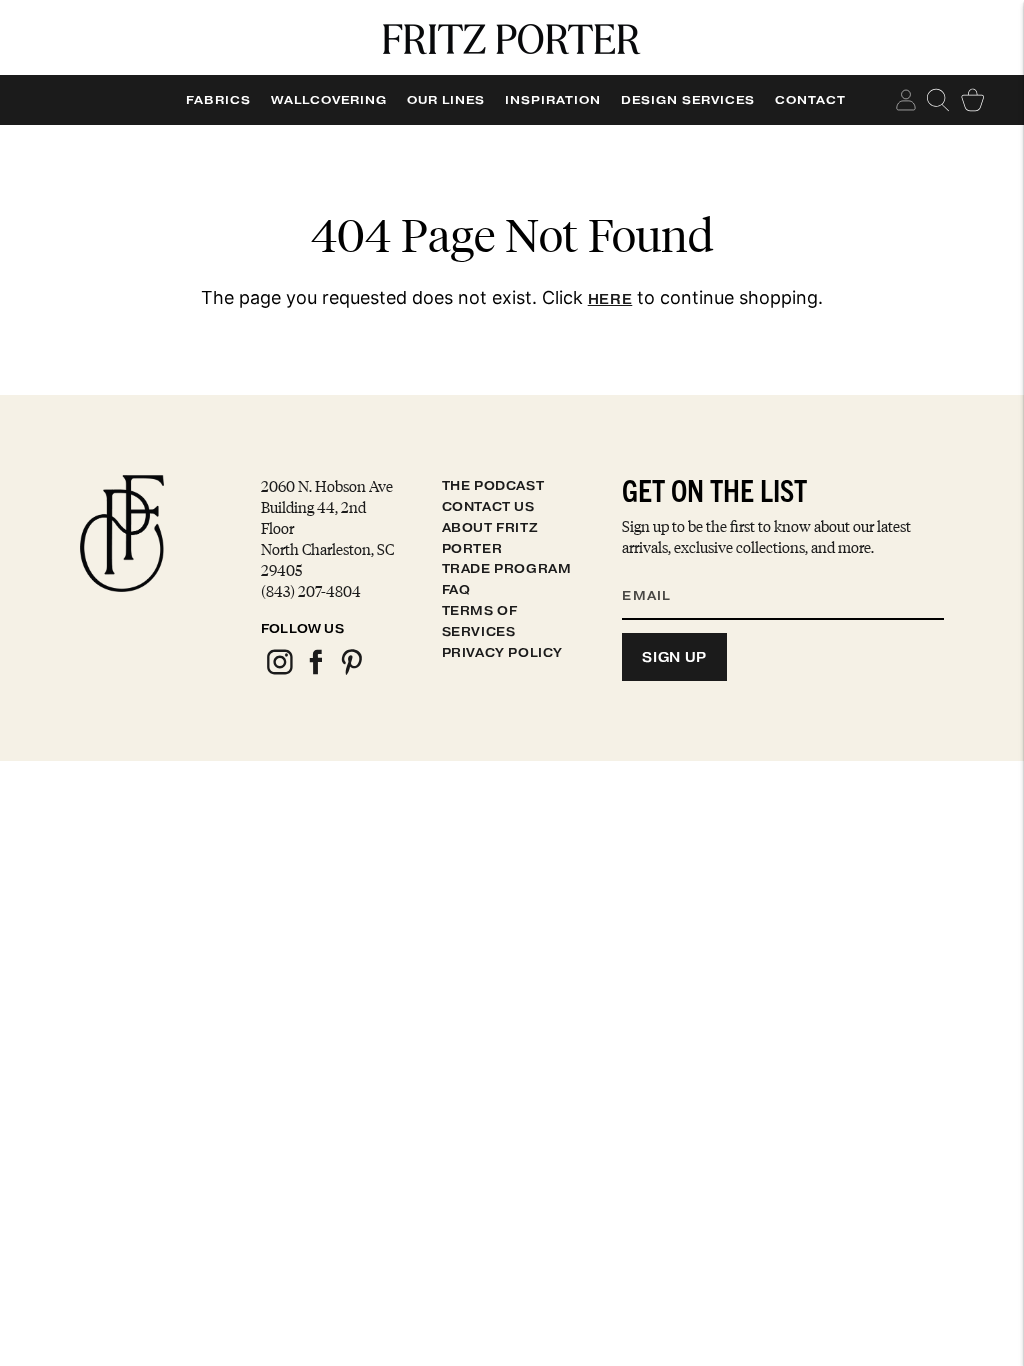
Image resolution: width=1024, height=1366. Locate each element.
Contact (810, 100)
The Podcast (493, 485)
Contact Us (488, 506)
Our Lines (446, 100)
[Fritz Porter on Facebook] (315, 671)
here (610, 299)
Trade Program (507, 568)
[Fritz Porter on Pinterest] (351, 671)
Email (659, 571)
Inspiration (553, 100)
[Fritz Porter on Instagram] (279, 671)
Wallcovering (329, 100)
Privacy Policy (502, 652)
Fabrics (218, 100)
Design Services (688, 100)
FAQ (456, 589)
